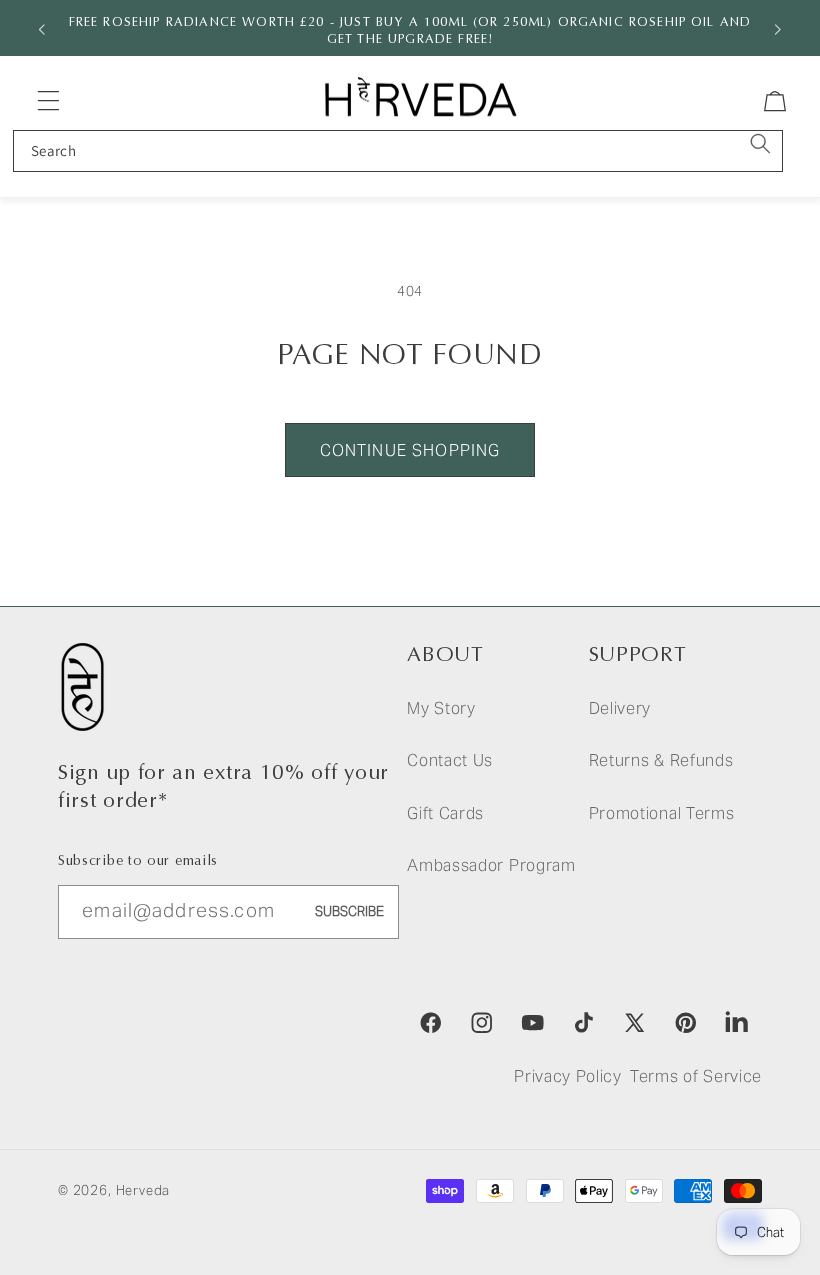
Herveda (143, 1190)
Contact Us (450, 760)
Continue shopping (410, 450)
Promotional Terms (662, 813)
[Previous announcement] (42, 28)
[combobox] (398, 151)
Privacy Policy (568, 1076)
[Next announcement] (778, 28)
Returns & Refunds (661, 760)
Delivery (620, 708)
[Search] (760, 144)
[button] (48, 100)
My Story (441, 708)
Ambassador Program (491, 865)
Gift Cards (445, 813)
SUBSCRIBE (349, 911)
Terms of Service (696, 1076)
